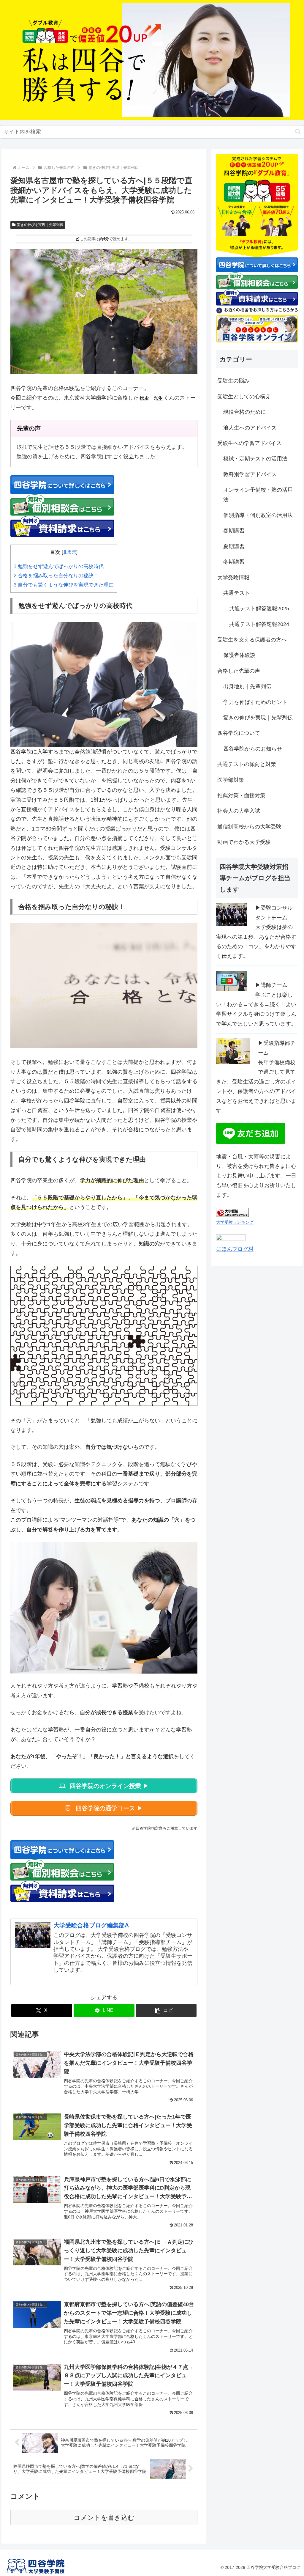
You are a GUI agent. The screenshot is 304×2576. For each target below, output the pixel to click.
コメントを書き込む (104, 2518)
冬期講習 (234, 562)
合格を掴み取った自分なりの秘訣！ (56, 576)
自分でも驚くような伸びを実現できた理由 (64, 585)
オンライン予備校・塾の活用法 (258, 495)
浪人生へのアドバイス (250, 428)
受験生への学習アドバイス (249, 443)
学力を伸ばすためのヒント (255, 702)
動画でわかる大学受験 (244, 842)
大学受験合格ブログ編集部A (91, 1925)
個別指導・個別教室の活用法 (258, 515)
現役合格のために (245, 412)
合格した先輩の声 (239, 671)
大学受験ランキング (235, 1222)
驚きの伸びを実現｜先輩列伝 (40, 225)
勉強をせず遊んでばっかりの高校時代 (59, 566)
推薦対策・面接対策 (241, 795)
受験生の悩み (233, 381)
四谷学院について (239, 733)
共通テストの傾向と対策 (247, 764)
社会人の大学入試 (239, 811)
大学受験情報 (233, 578)
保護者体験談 (239, 655)
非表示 (70, 552)
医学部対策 (231, 780)
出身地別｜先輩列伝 (247, 686)
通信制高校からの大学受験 (249, 827)
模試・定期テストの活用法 (255, 459)
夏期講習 (234, 546)
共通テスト (237, 593)
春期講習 (234, 531)
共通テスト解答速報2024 (259, 624)
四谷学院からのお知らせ (253, 749)
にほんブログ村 (235, 1249)
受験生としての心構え (244, 397)
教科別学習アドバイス (250, 474)
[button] (298, 132)
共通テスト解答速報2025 (259, 608)
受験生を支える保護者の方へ (252, 640)
